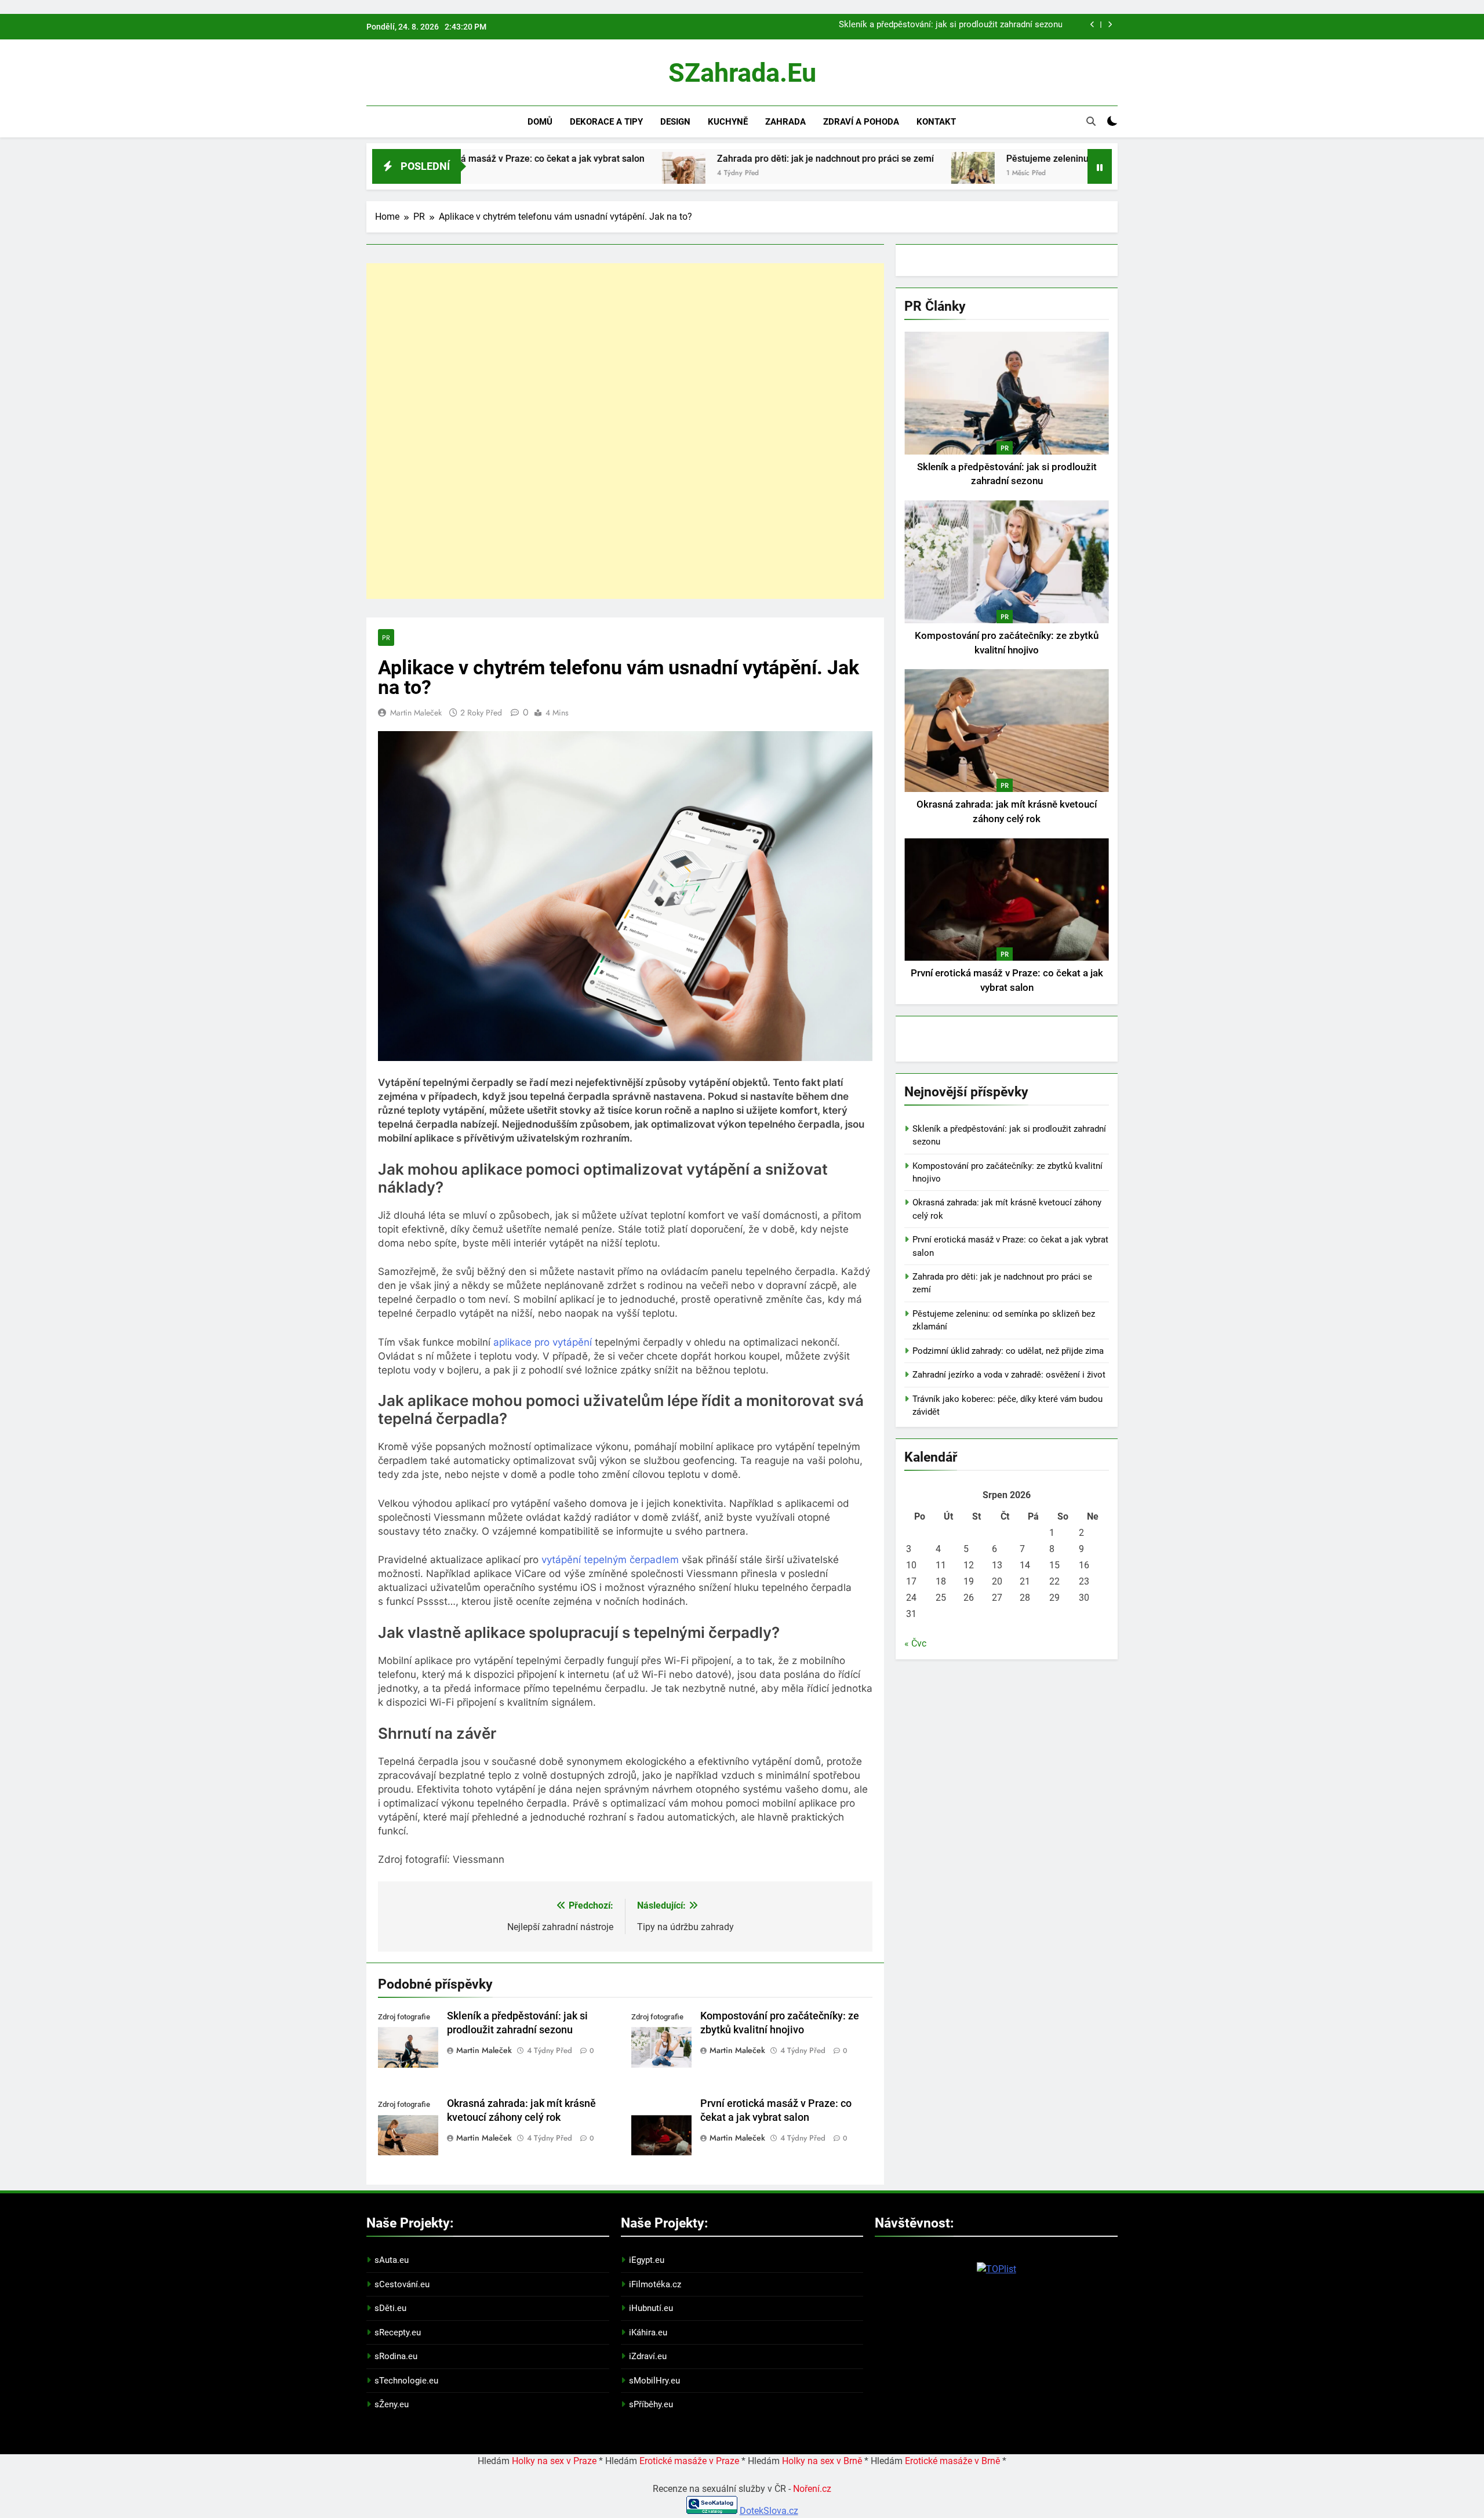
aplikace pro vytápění (543, 1342)
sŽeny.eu (392, 2404)
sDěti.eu (390, 2308)
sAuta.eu (392, 2260)
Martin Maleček (416, 713)
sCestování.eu (402, 2284)
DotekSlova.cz (769, 2511)
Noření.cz (812, 2489)
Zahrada (785, 122)
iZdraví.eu (648, 2356)
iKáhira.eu (648, 2332)
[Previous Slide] (1092, 25)
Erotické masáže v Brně (952, 2461)
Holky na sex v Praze (554, 2461)
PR (386, 637)
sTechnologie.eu (406, 2381)
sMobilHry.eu (654, 2381)
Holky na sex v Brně (822, 2461)
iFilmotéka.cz (655, 2284)
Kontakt (936, 122)
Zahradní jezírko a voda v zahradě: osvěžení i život (1009, 1375)
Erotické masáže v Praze (689, 2461)
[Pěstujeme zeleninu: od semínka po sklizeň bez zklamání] (842, 174)
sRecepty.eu (398, 2332)
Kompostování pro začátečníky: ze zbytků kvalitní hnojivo (952, 28)
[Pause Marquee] (1100, 166)
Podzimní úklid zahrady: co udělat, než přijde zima (1008, 1351)
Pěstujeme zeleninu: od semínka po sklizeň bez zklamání (994, 159)
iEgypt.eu (647, 2260)
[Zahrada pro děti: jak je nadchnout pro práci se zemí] (553, 174)
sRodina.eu (396, 2356)
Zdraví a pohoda (861, 122)
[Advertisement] (625, 431)
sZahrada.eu (742, 73)
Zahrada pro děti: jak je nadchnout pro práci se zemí (694, 159)
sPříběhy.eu (651, 2404)
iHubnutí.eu (651, 2308)
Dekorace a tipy (606, 122)
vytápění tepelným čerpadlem (610, 1560)
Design (675, 122)
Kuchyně (728, 122)
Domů (540, 122)
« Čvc (915, 1643)
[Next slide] (1110, 25)
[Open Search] (1091, 121)
